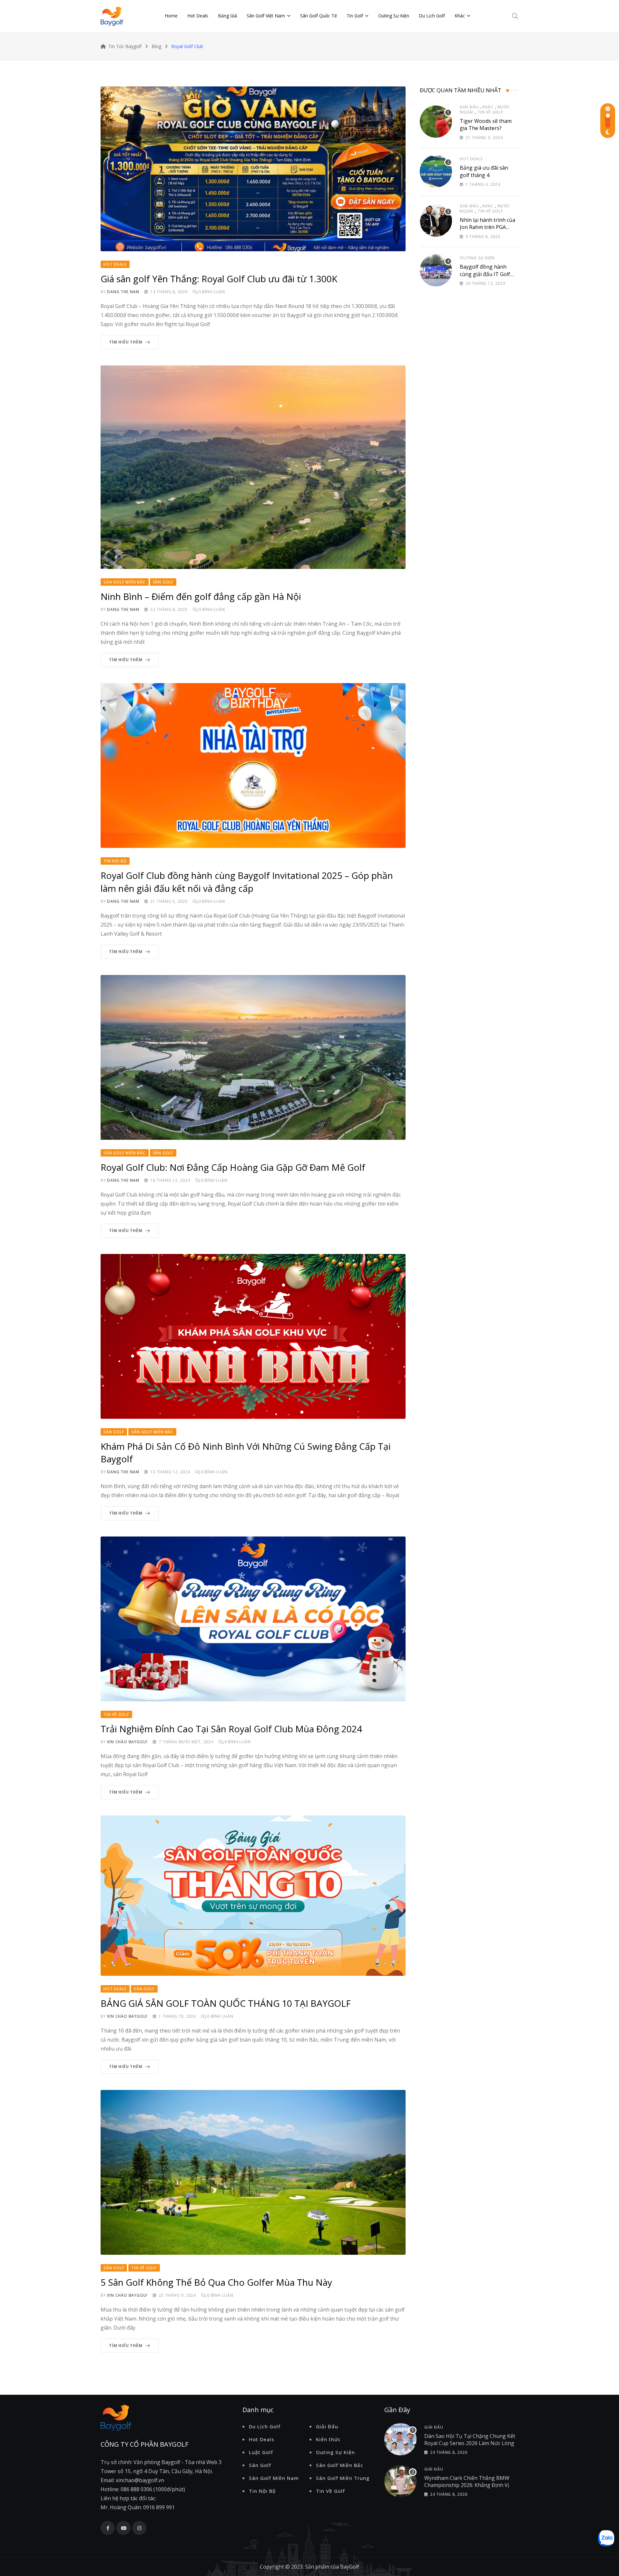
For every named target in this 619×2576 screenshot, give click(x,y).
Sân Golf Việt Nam (266, 16)
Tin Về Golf (490, 112)
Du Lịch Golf (432, 16)
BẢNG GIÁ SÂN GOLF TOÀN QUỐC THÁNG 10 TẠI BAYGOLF (226, 2003)
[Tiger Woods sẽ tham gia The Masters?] (436, 122)
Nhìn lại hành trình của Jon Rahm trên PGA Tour (487, 227)
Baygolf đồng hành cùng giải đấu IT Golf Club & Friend (485, 274)
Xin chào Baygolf (127, 1742)
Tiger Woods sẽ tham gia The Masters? (486, 124)
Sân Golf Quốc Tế (319, 16)
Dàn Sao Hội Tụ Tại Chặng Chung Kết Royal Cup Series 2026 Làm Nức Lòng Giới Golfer (470, 2443)
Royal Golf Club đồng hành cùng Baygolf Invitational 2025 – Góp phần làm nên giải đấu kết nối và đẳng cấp (247, 882)
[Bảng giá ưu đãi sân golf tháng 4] (436, 171)
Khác (460, 16)
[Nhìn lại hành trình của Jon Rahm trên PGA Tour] (436, 221)
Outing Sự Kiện (394, 16)
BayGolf (350, 2567)
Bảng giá (227, 16)
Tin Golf (355, 16)
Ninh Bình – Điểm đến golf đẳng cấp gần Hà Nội (201, 596)
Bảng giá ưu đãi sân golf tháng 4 (484, 171)
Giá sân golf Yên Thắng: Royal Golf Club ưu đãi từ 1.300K (219, 279)
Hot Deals (198, 16)
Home (171, 16)
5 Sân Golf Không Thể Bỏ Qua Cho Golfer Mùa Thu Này (216, 2282)
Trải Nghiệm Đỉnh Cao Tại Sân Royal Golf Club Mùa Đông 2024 (231, 1729)
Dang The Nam (123, 292)
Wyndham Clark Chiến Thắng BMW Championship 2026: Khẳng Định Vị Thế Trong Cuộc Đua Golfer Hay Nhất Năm (470, 2489)
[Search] (515, 16)
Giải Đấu (469, 107)
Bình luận (212, 292)
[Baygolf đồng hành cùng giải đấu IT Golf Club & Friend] (436, 270)
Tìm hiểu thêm (126, 342)
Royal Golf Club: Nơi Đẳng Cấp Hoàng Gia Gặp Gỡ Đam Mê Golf (233, 1167)
